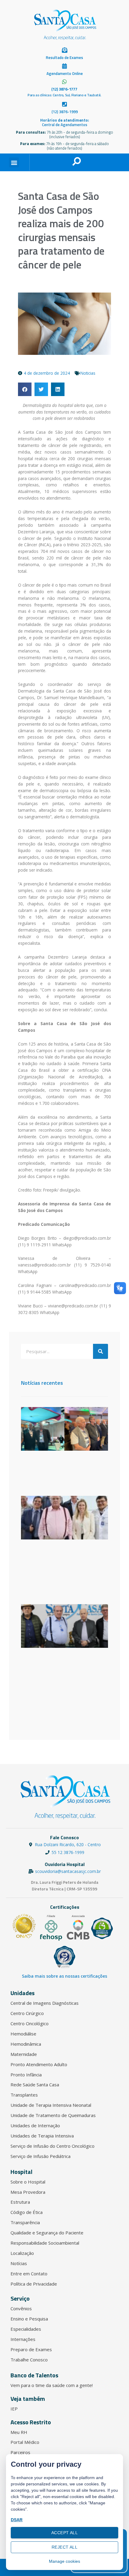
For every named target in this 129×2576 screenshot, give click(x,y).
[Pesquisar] (100, 1351)
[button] (14, 162)
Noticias (88, 373)
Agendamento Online (65, 73)
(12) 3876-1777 (64, 89)
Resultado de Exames (64, 57)
